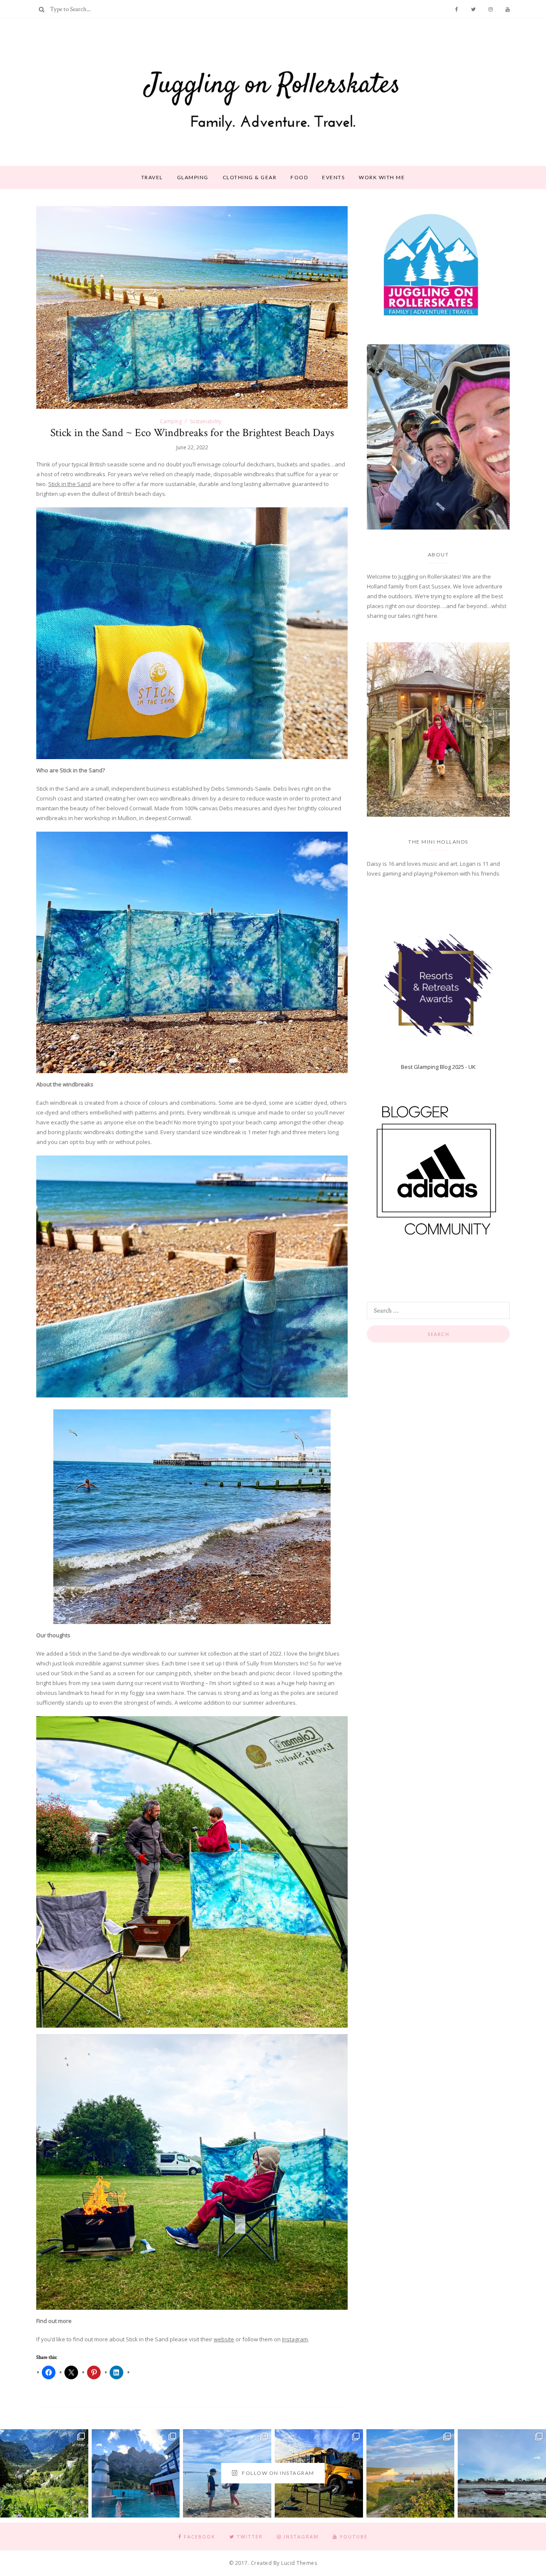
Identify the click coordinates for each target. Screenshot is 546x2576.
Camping (171, 421)
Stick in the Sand (70, 484)
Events (333, 177)
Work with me (382, 177)
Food (299, 177)
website (224, 2339)
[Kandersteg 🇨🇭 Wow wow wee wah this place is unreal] (44, 2473)
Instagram (295, 2339)
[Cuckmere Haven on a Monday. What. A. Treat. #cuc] (411, 2473)
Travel (152, 177)
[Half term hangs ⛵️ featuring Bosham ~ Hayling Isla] (502, 2473)
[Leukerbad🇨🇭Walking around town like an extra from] (136, 2473)
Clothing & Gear (250, 177)
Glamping (193, 177)
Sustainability (206, 421)
